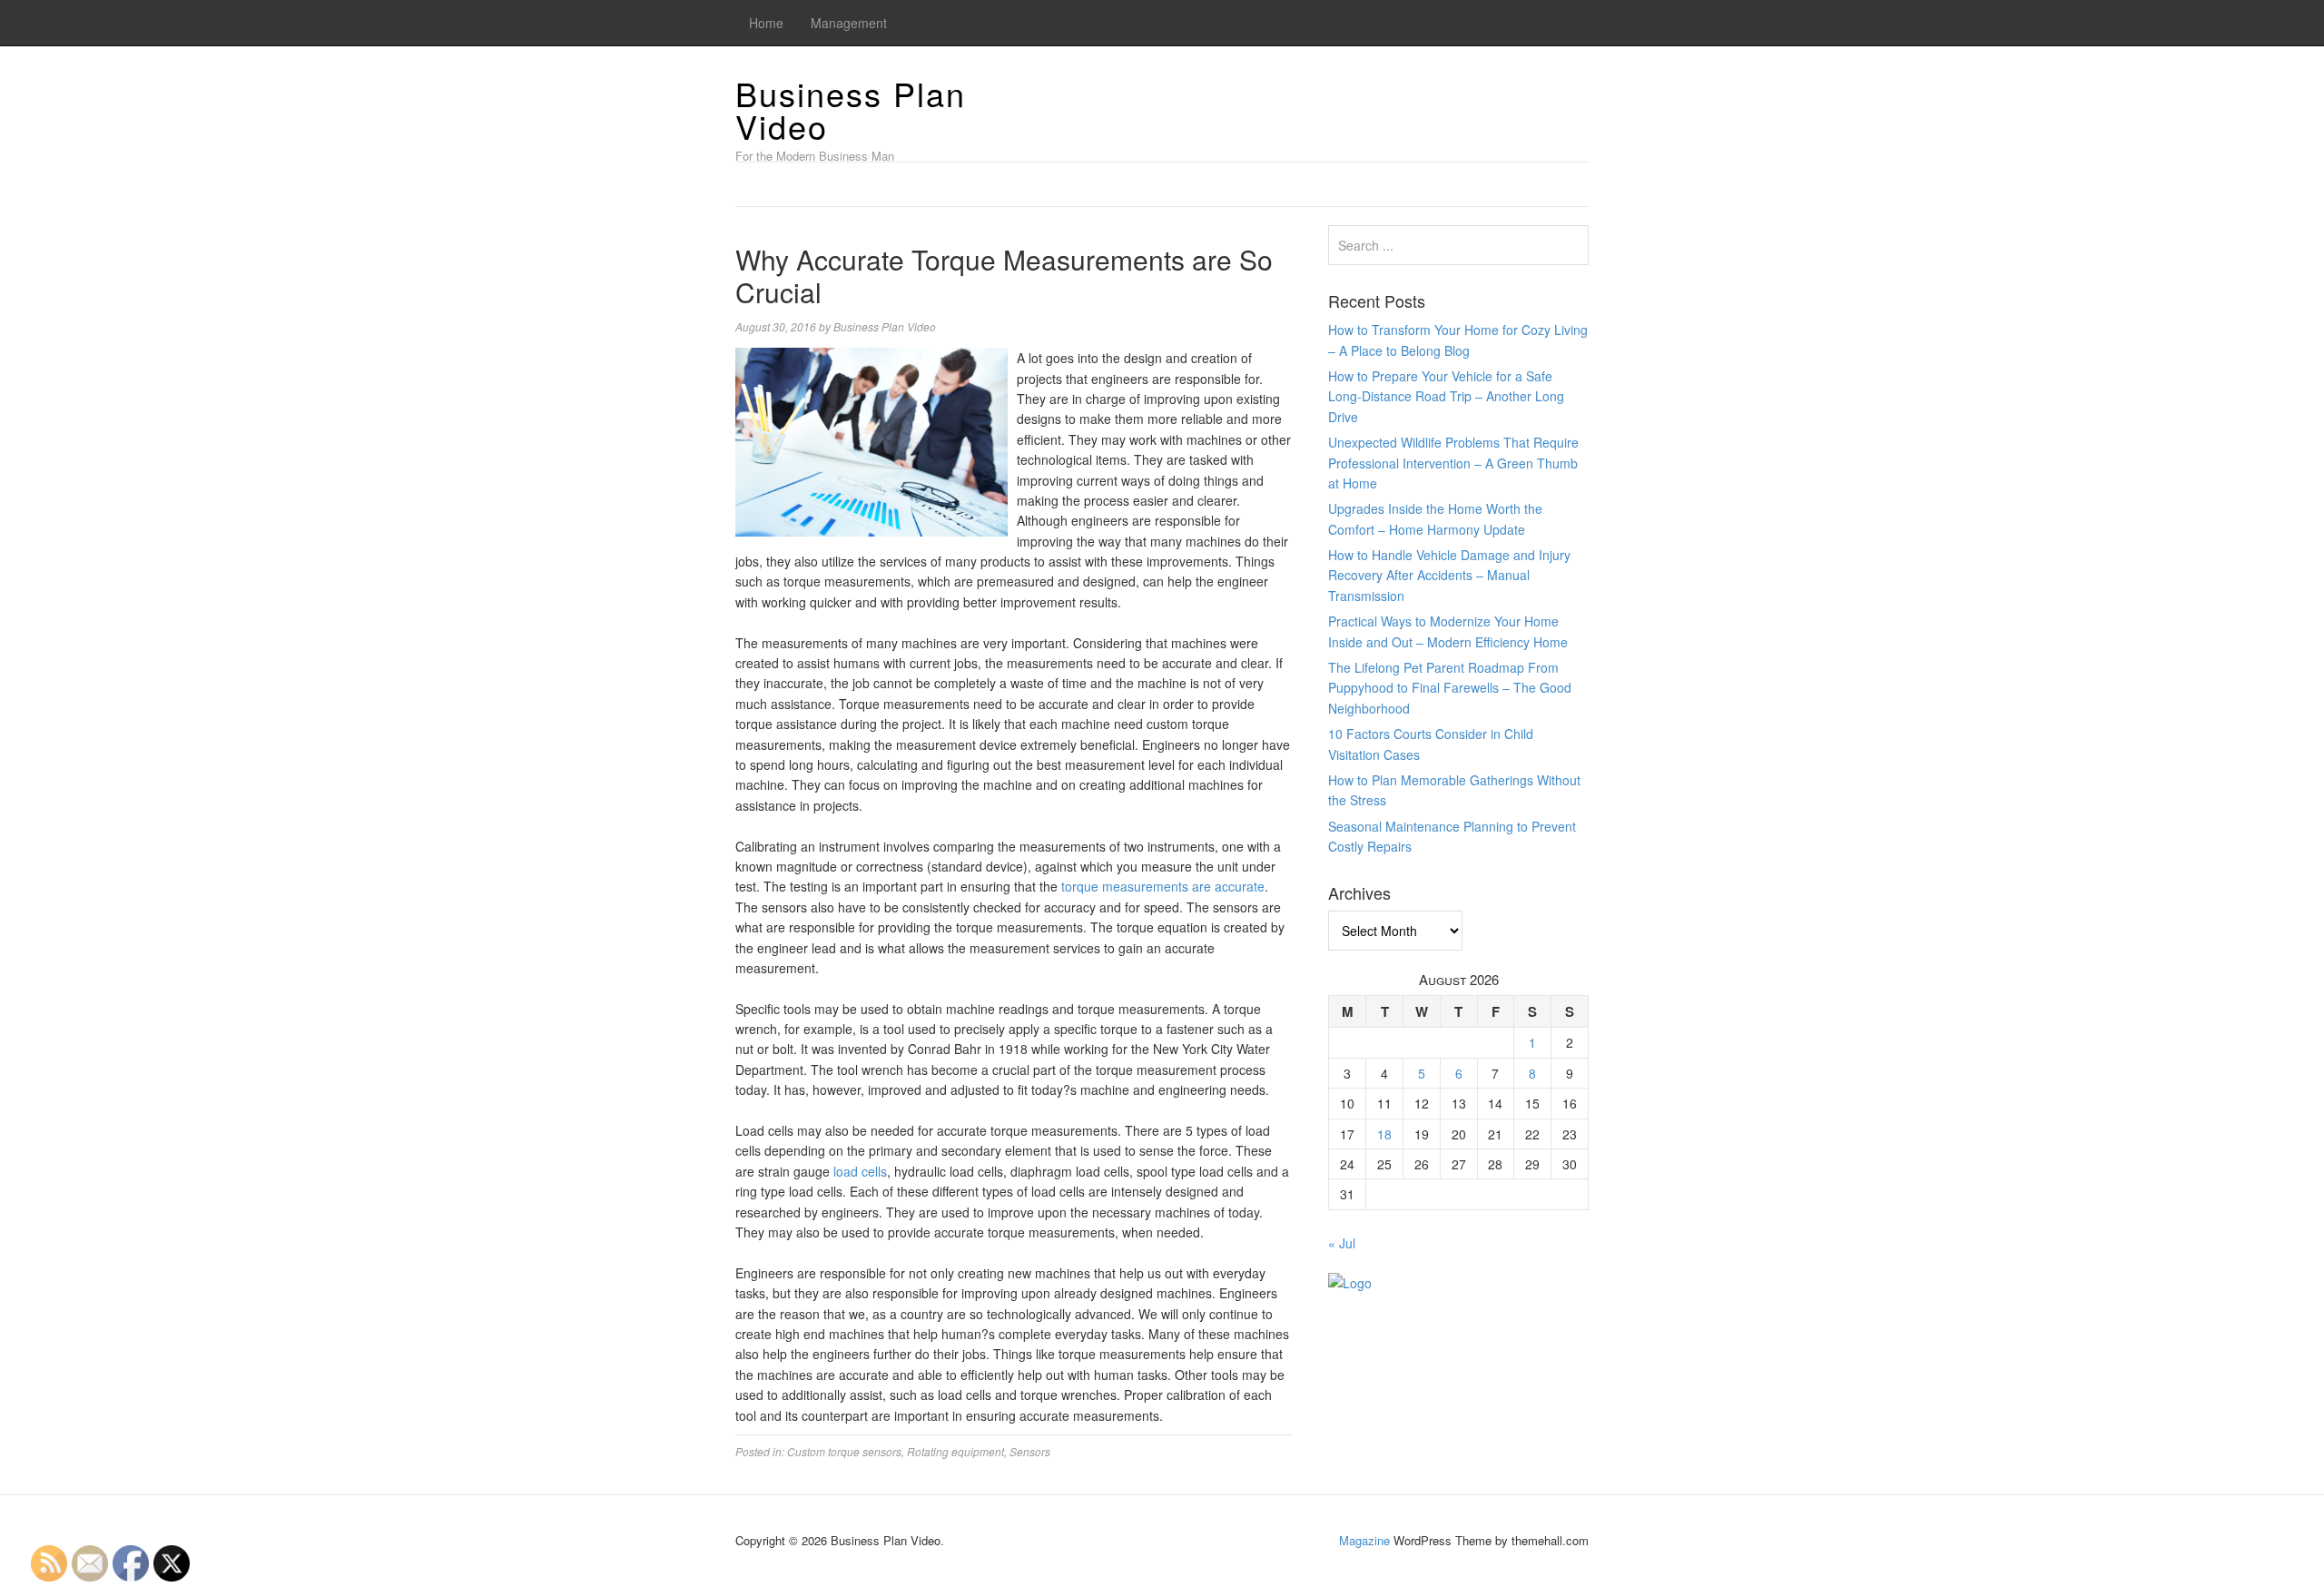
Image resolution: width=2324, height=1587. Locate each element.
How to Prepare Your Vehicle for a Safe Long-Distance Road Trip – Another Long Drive (1446, 396)
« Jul (1342, 1243)
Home (766, 23)
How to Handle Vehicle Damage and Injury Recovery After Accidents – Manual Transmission (1449, 575)
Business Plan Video (851, 109)
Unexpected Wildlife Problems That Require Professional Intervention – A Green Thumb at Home (1453, 463)
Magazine (1364, 1540)
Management (849, 23)
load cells (860, 1171)
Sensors (1030, 1451)
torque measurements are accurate (1163, 886)
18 (1384, 1134)
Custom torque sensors (844, 1451)
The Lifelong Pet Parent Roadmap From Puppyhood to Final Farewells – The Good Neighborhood (1450, 688)
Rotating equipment (955, 1451)
